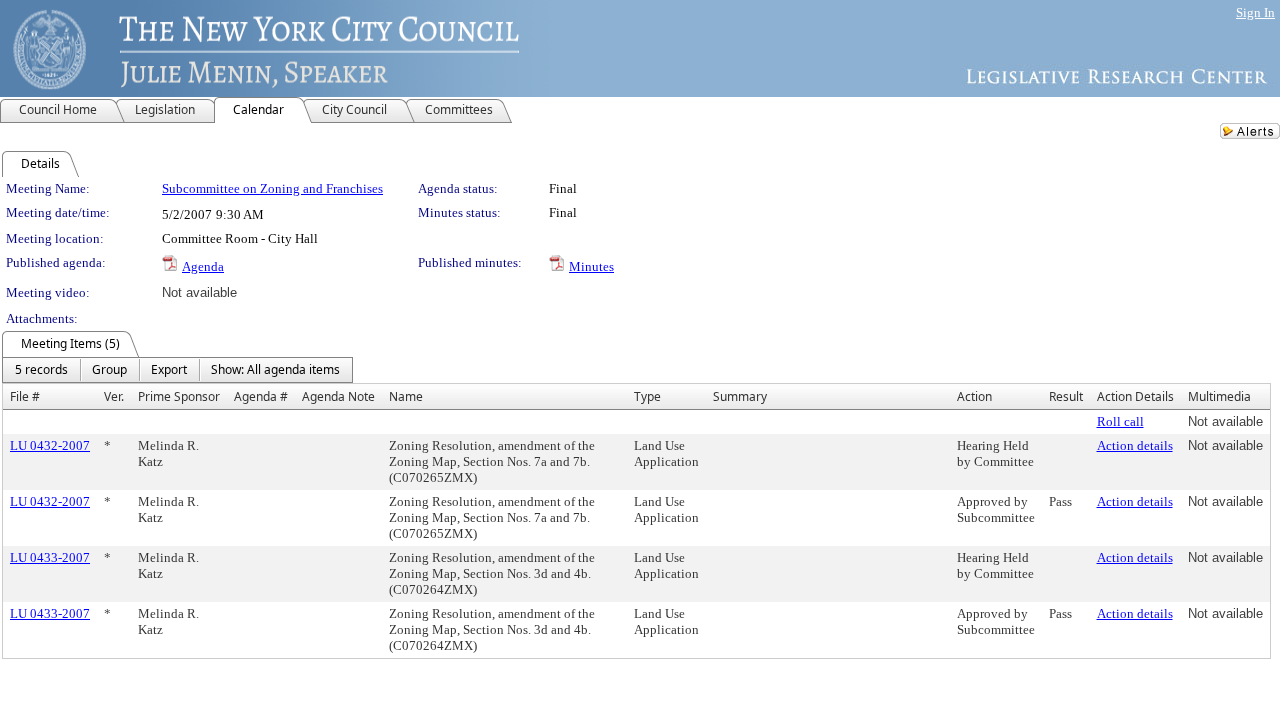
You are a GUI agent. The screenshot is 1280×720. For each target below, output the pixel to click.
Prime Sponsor (179, 396)
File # (25, 396)
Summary (740, 396)
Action (974, 396)
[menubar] (177, 370)
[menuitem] (41, 370)
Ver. (114, 396)
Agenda (203, 266)
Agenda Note (338, 396)
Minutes (591, 266)
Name (406, 396)
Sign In (1255, 12)
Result (1066, 396)
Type (647, 396)
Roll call (1120, 421)
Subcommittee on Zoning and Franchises (272, 188)
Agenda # (261, 396)
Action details (1135, 445)
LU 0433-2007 (50, 557)
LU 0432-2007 (50, 445)
